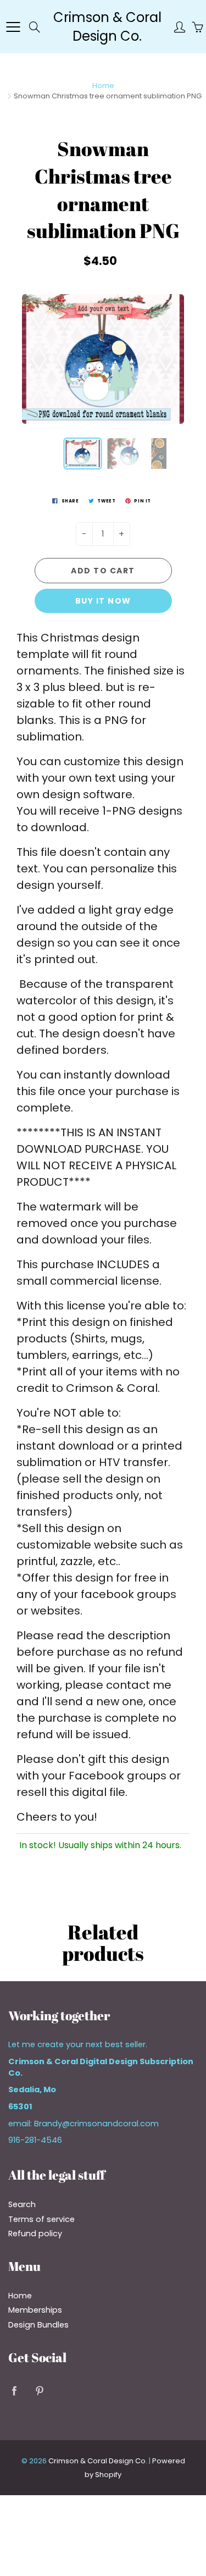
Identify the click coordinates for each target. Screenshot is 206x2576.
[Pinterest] (39, 2391)
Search (22, 2204)
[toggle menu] (13, 27)
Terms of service (41, 2219)
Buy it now (103, 601)
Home (103, 85)
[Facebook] (14, 2391)
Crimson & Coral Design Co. (107, 27)
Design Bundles (38, 2325)
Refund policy (35, 2234)
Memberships (35, 2310)
